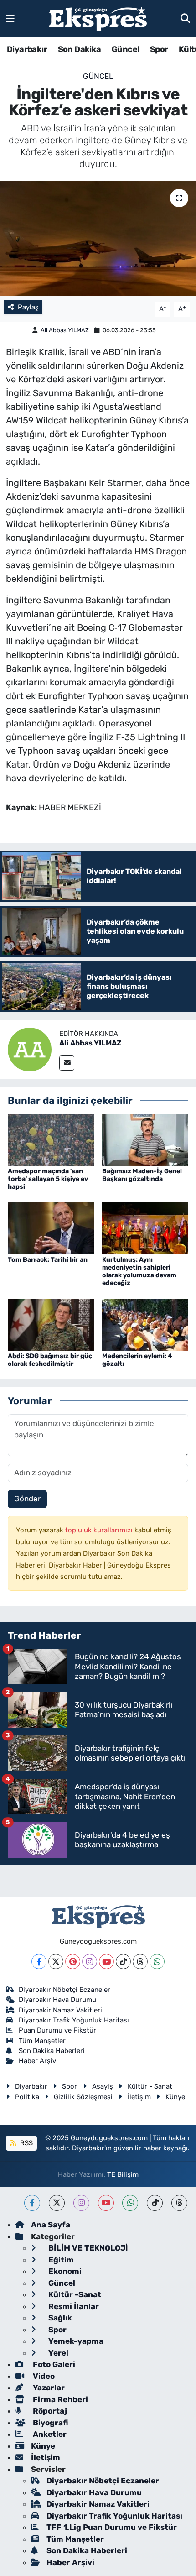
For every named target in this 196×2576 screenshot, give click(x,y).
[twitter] (57, 2203)
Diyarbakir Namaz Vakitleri (60, 2010)
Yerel (57, 2353)
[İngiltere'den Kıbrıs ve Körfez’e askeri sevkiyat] (98, 239)
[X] (56, 1962)
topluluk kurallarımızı (100, 1530)
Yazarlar (48, 2388)
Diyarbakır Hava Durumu (57, 2000)
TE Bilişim (123, 2174)
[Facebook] (39, 1962)
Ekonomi (64, 2271)
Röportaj (49, 2411)
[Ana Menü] (10, 18)
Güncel (125, 49)
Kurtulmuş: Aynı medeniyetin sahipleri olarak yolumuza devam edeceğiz (139, 1271)
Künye (175, 2097)
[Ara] (185, 18)
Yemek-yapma (75, 2341)
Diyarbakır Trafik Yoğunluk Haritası (74, 2020)
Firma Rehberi (59, 2399)
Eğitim (60, 2260)
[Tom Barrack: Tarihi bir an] (51, 1228)
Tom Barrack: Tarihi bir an (48, 1260)
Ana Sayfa (51, 2225)
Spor (159, 49)
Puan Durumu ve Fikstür (57, 2030)
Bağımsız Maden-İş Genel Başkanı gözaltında (142, 1175)
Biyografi (49, 2423)
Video (43, 2376)
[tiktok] (155, 2203)
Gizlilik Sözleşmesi (83, 2097)
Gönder (27, 1499)
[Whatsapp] (157, 1962)
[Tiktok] (123, 1962)
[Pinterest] (73, 1962)
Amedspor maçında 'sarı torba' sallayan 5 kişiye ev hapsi (48, 1179)
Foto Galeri (53, 2364)
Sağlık (59, 2318)
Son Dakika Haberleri (52, 2051)
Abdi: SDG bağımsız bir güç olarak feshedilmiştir (50, 1360)
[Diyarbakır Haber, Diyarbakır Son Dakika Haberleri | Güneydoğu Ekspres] (98, 19)
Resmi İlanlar (73, 2306)
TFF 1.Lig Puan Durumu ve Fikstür (112, 2527)
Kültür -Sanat (74, 2294)
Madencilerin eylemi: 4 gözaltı (137, 1360)
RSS (26, 2143)
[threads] (179, 2203)
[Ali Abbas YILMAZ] (30, 1049)
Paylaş (28, 307)
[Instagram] (90, 1962)
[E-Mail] (67, 1063)
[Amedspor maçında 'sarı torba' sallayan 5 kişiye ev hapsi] (51, 1139)
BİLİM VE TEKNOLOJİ (87, 2248)
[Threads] (140, 1962)
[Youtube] (106, 1962)
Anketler (49, 2434)
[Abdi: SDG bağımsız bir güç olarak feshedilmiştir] (51, 1324)
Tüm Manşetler (42, 2041)
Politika (27, 2097)
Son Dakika (80, 49)
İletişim (139, 2097)
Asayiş (103, 2086)
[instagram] (81, 2203)
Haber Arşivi (38, 2061)
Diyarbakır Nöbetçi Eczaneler (64, 1990)
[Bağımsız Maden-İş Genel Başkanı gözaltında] (145, 1139)
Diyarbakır (27, 49)
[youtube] (106, 2203)
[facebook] (32, 2203)
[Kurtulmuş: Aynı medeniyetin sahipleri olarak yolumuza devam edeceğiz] (145, 1228)
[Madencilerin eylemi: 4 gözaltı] (145, 1324)
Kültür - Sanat (150, 2086)
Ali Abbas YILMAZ (65, 330)
